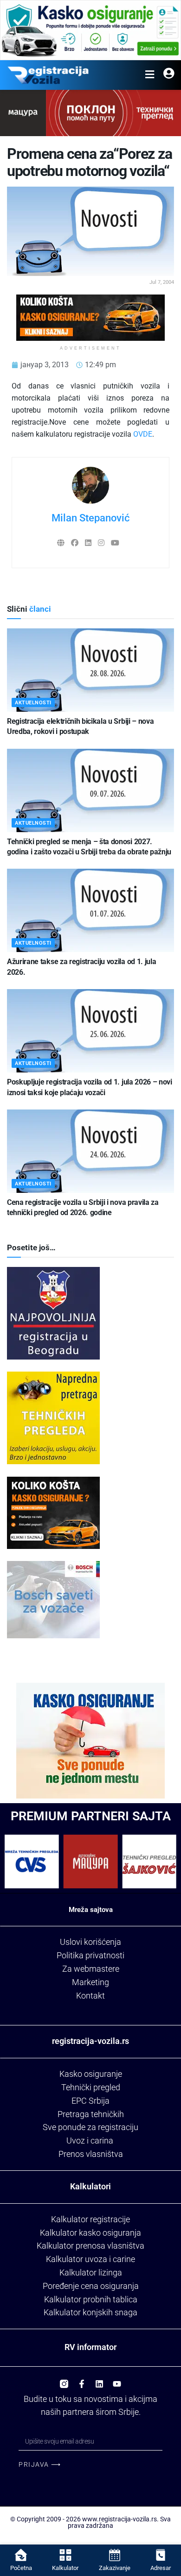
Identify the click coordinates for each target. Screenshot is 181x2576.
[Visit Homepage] (48, 75)
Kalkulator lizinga (91, 2272)
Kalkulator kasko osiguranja (90, 2233)
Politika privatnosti (90, 1955)
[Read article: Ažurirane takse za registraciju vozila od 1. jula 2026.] (90, 910)
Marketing (90, 1982)
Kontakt (90, 1996)
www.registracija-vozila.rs (120, 2519)
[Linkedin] (99, 2380)
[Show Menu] (150, 75)
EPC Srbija (90, 2101)
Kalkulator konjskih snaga (90, 2312)
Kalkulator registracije (90, 2219)
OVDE (143, 434)
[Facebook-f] (82, 2380)
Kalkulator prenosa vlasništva (90, 2246)
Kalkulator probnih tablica (91, 2299)
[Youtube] (117, 2380)
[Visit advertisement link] (90, 30)
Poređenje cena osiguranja (91, 2286)
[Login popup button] (169, 75)
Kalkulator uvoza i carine (90, 2259)
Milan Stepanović (90, 518)
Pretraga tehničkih (91, 2114)
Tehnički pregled (91, 2087)
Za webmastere (91, 1969)
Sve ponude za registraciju (90, 2127)
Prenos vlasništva (91, 2154)
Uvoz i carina (90, 2140)
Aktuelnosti (33, 703)
